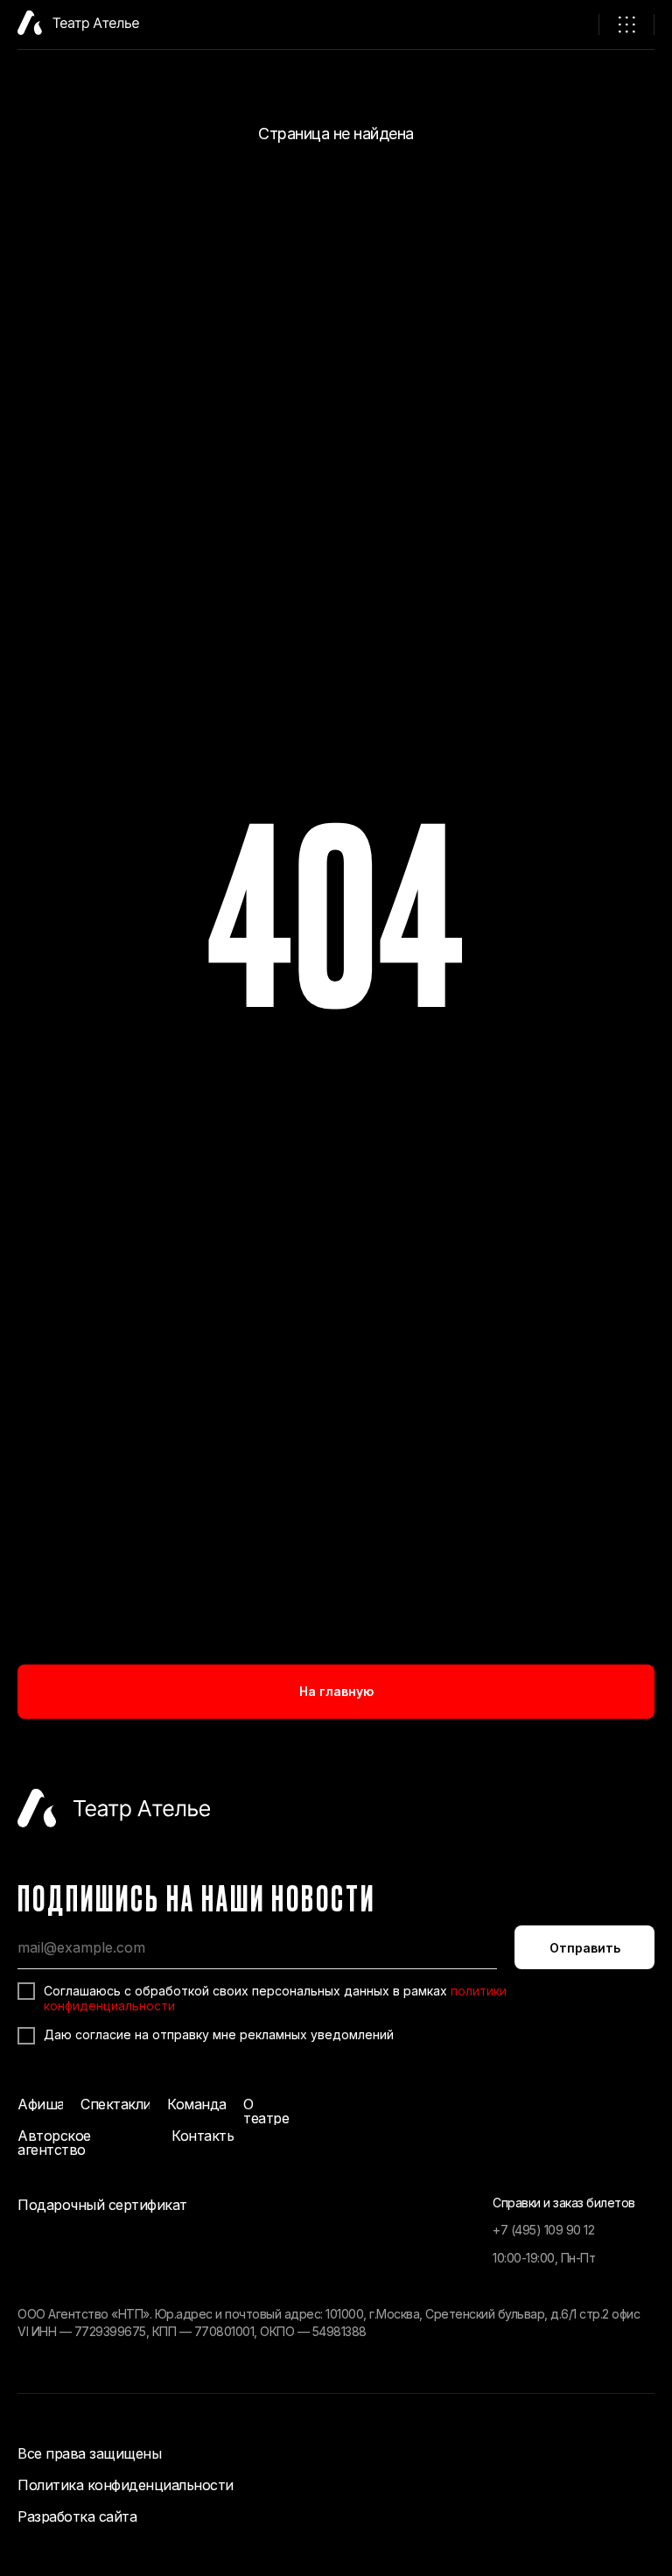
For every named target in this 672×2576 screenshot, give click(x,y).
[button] (626, 25)
